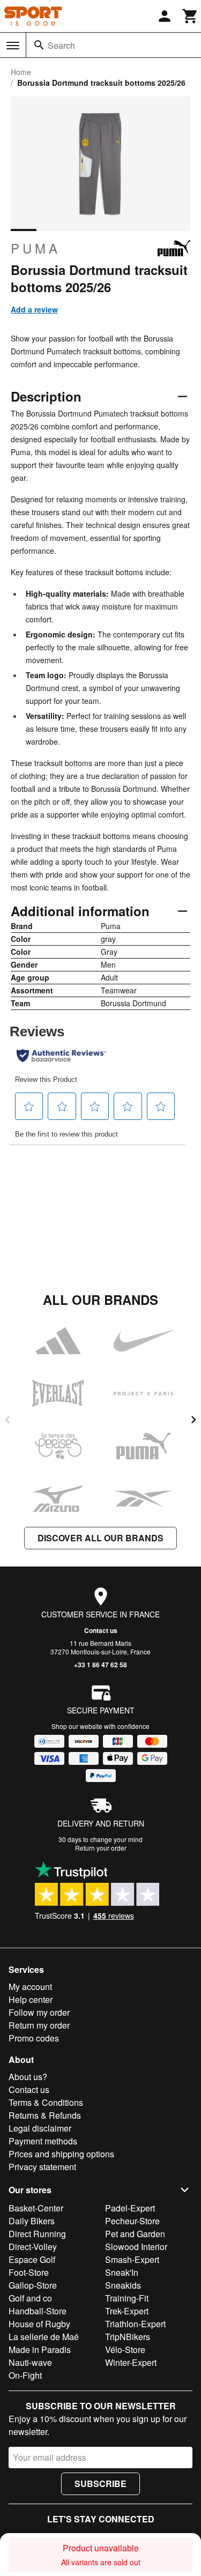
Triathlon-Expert (135, 2324)
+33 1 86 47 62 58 (100, 1665)
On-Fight (25, 2375)
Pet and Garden (135, 2234)
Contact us (101, 1630)
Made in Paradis (40, 2349)
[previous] (8, 1420)
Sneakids (123, 2285)
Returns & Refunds (45, 2115)
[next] (193, 1420)
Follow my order (39, 2012)
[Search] (39, 45)
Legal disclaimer (40, 2128)
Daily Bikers (32, 2221)
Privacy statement (42, 2167)
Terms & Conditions (46, 2102)
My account (30, 1987)
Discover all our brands (100, 1538)
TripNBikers (128, 2337)
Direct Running (37, 2234)
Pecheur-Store (132, 2221)
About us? (28, 2077)
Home (21, 72)
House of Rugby (39, 2324)
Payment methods (43, 2141)
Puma (36, 248)
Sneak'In (122, 2272)
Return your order (101, 1848)
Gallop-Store (33, 2285)
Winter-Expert (131, 2362)
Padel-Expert (130, 2208)
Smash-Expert (132, 2259)
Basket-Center (36, 2208)
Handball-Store (38, 2311)
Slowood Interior (136, 2247)
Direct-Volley (33, 2247)
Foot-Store (29, 2272)
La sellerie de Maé (44, 2337)
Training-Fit (127, 2298)
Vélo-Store (125, 2349)
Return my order (39, 2025)
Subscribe (100, 2484)
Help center (31, 1999)
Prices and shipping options (61, 2154)
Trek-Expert (127, 2311)
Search (61, 45)
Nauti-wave (30, 2362)
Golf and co (30, 2298)
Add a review (34, 309)
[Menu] (13, 46)
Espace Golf (32, 2259)
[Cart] (190, 16)
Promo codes (34, 2038)
